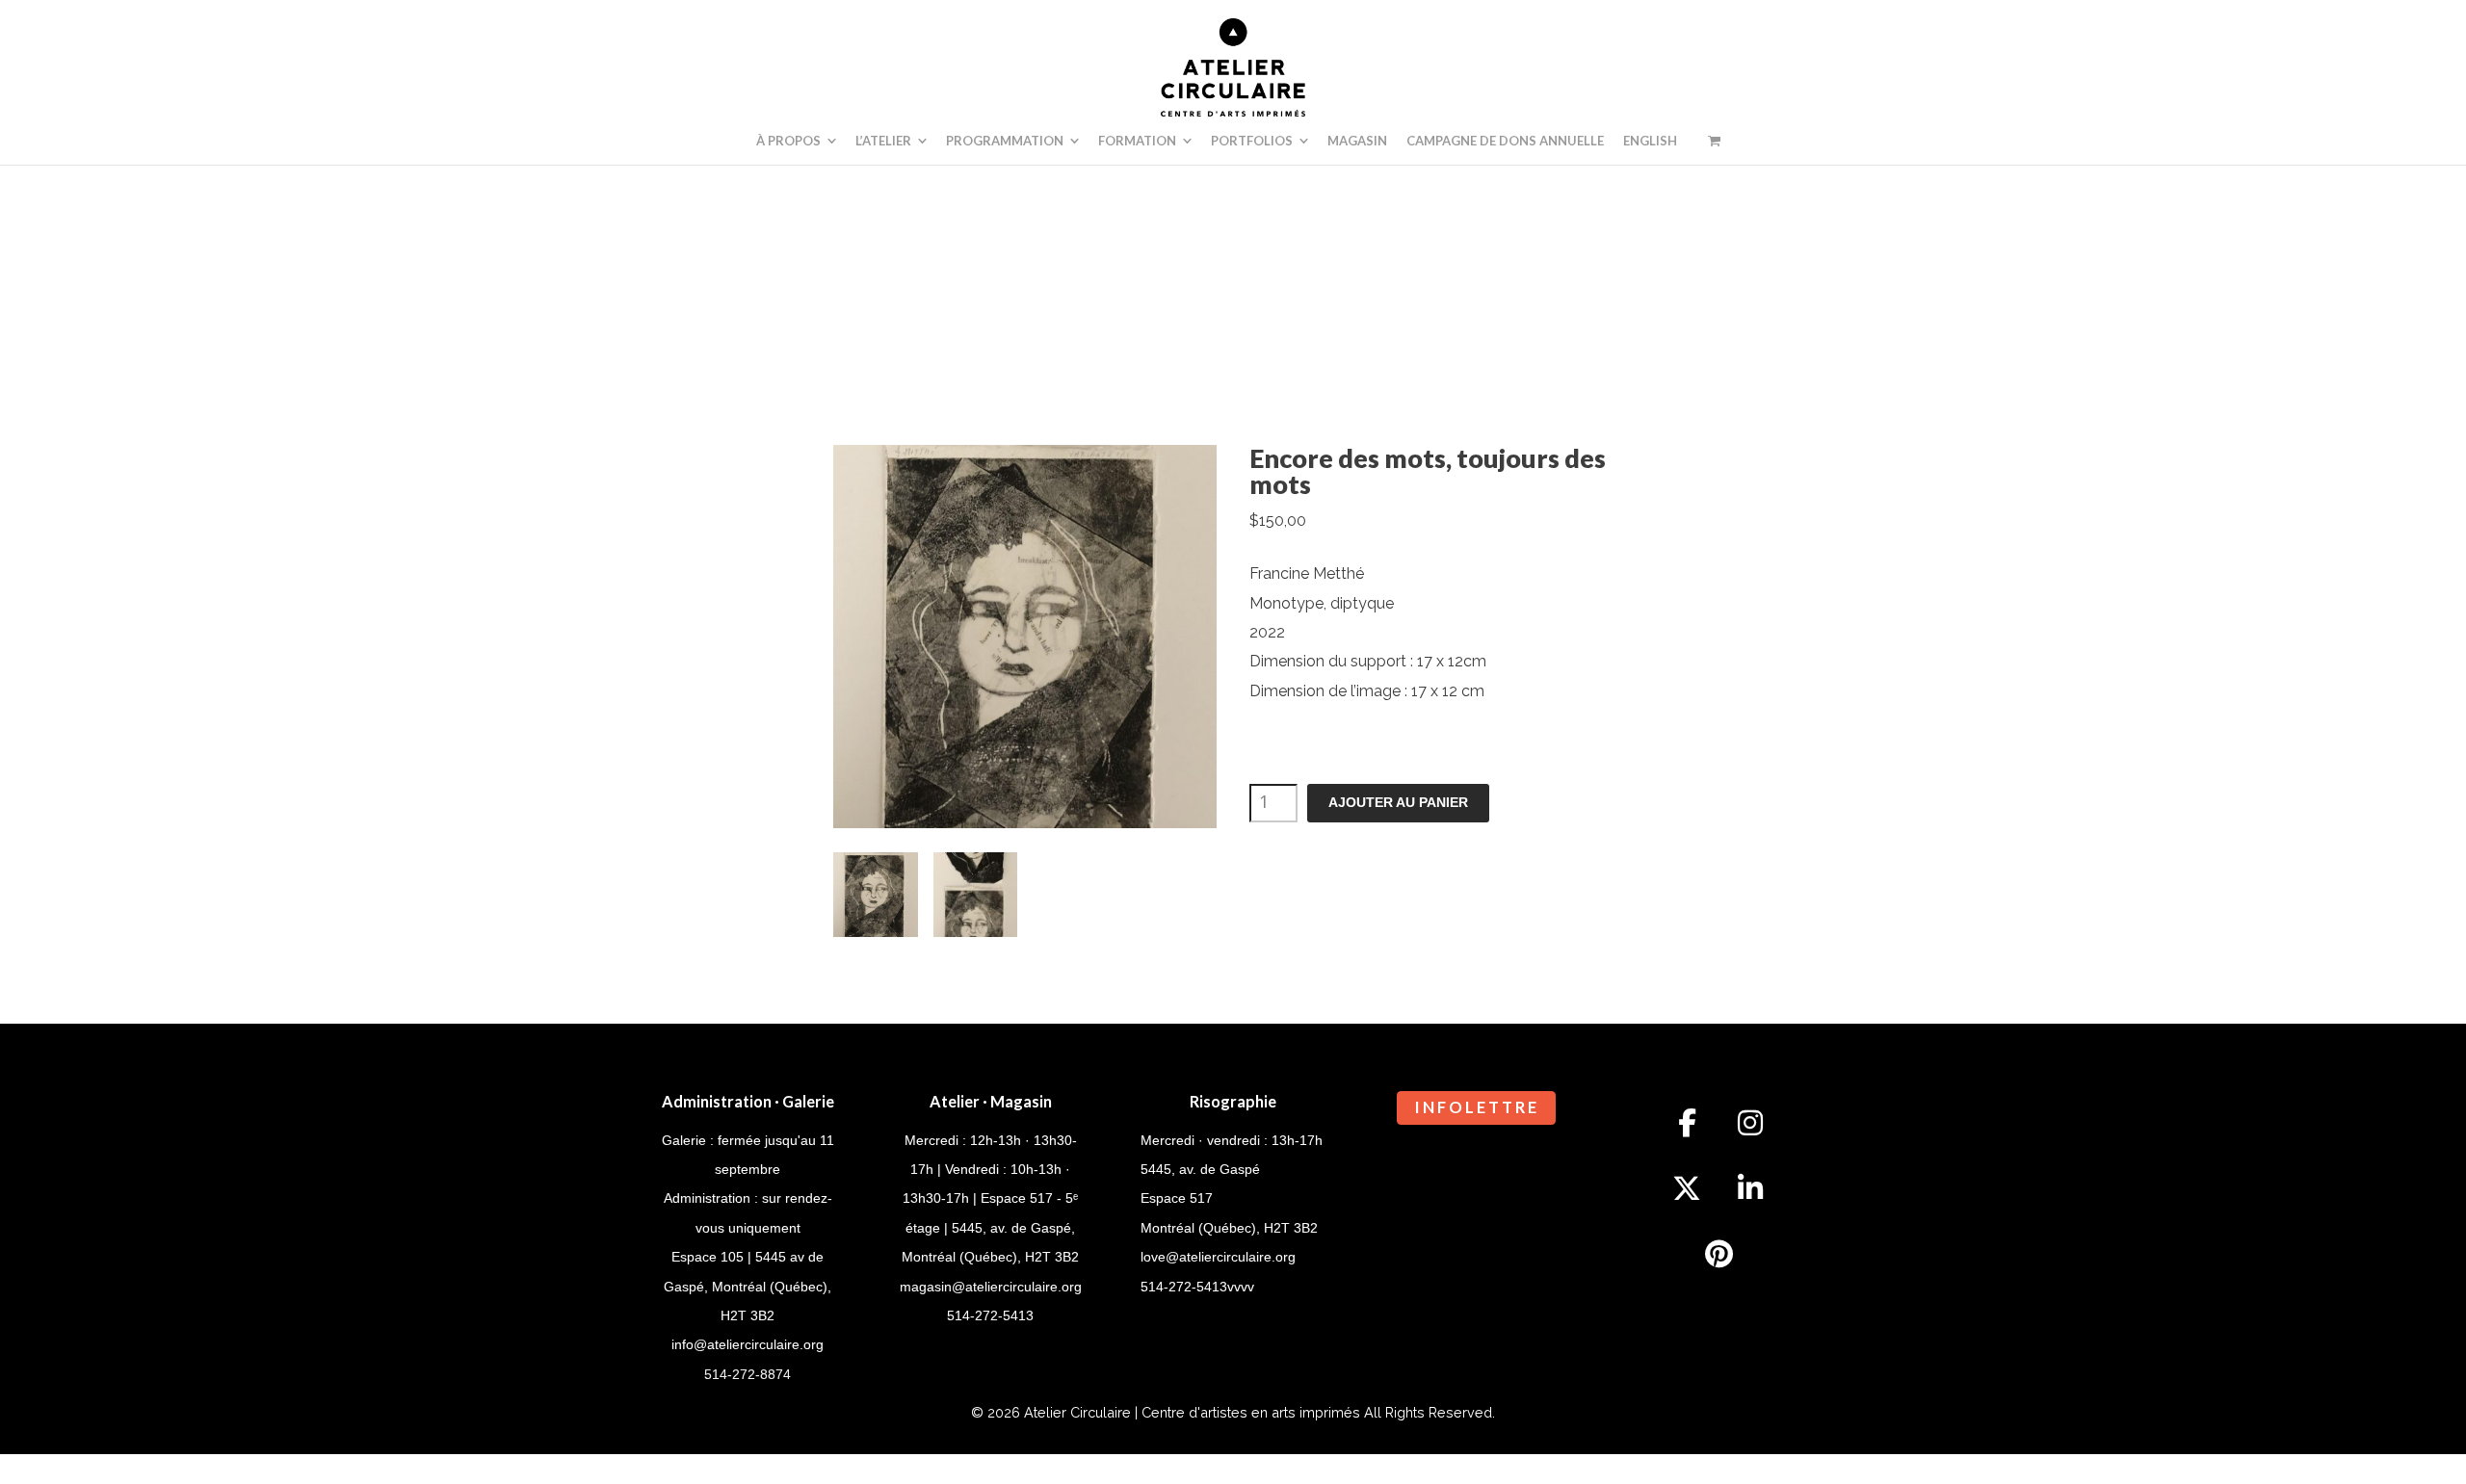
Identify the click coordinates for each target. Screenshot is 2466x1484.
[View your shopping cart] (1714, 141)
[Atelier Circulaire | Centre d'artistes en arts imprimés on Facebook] (1687, 1124)
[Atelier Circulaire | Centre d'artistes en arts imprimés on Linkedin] (1750, 1188)
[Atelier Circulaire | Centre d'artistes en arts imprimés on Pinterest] (1718, 1254)
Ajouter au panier (1398, 803)
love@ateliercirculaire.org (1218, 1257)
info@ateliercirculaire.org (748, 1344)
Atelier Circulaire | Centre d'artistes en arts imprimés (1192, 1412)
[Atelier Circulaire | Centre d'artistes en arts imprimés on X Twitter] (1687, 1188)
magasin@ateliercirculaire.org (991, 1287)
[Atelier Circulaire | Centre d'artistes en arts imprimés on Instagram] (1750, 1124)
